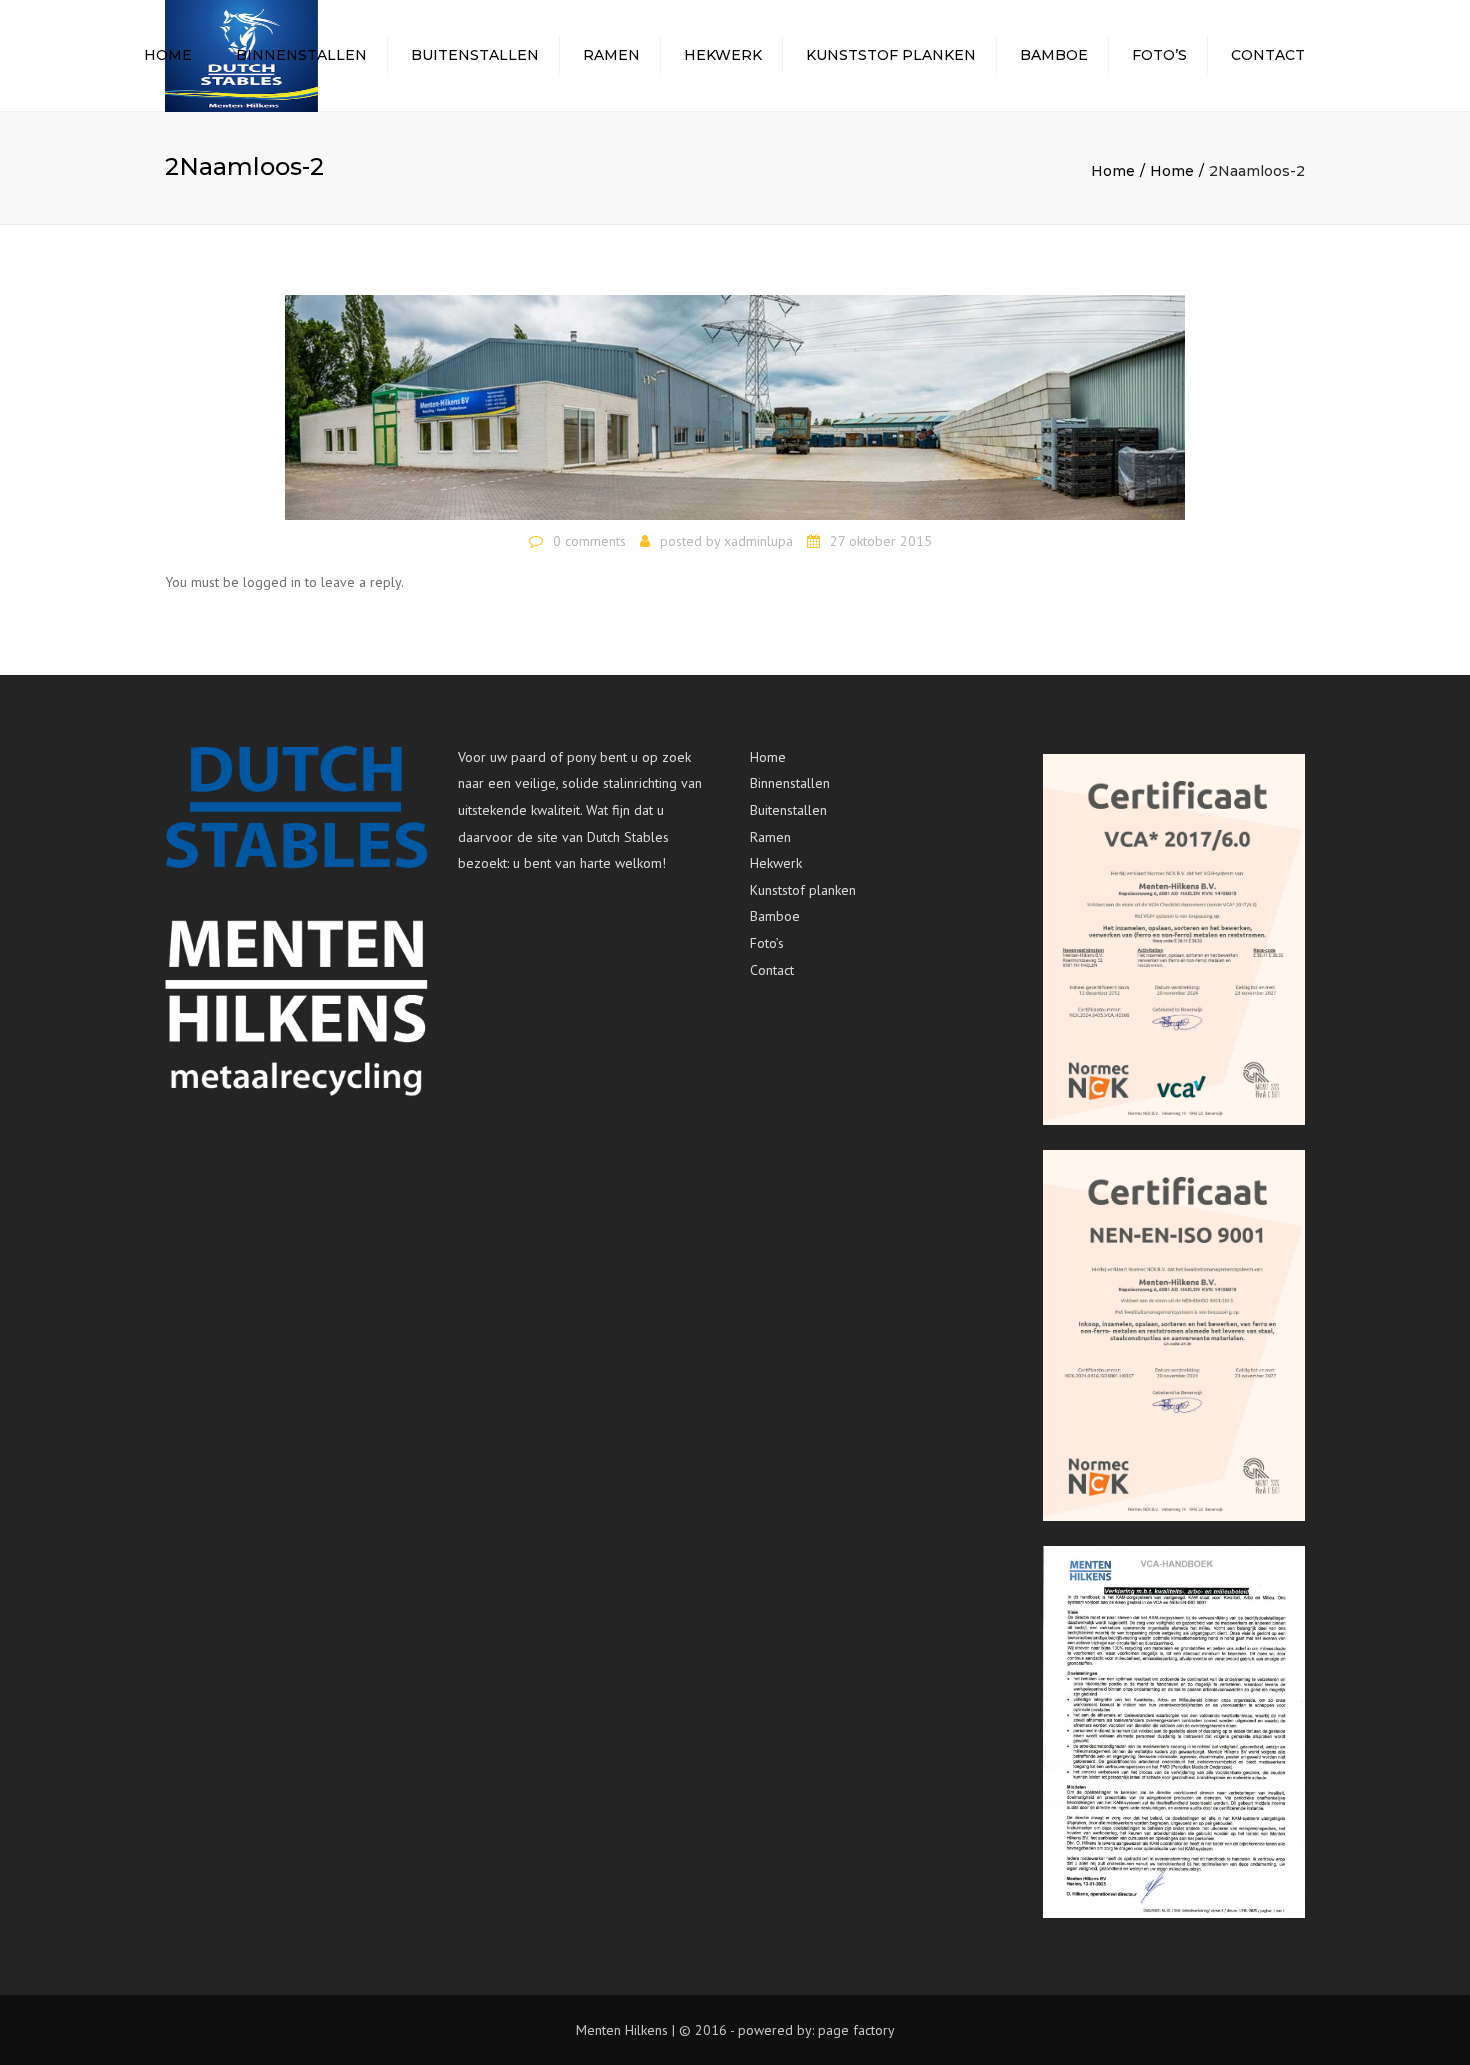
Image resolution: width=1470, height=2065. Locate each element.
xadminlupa (758, 541)
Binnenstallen (301, 55)
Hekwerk (723, 55)
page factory (856, 2030)
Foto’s (1159, 55)
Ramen (611, 55)
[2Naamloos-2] (735, 406)
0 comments (589, 541)
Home (168, 55)
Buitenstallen (475, 55)
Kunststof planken (891, 55)
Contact (1268, 55)
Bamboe (1054, 55)
